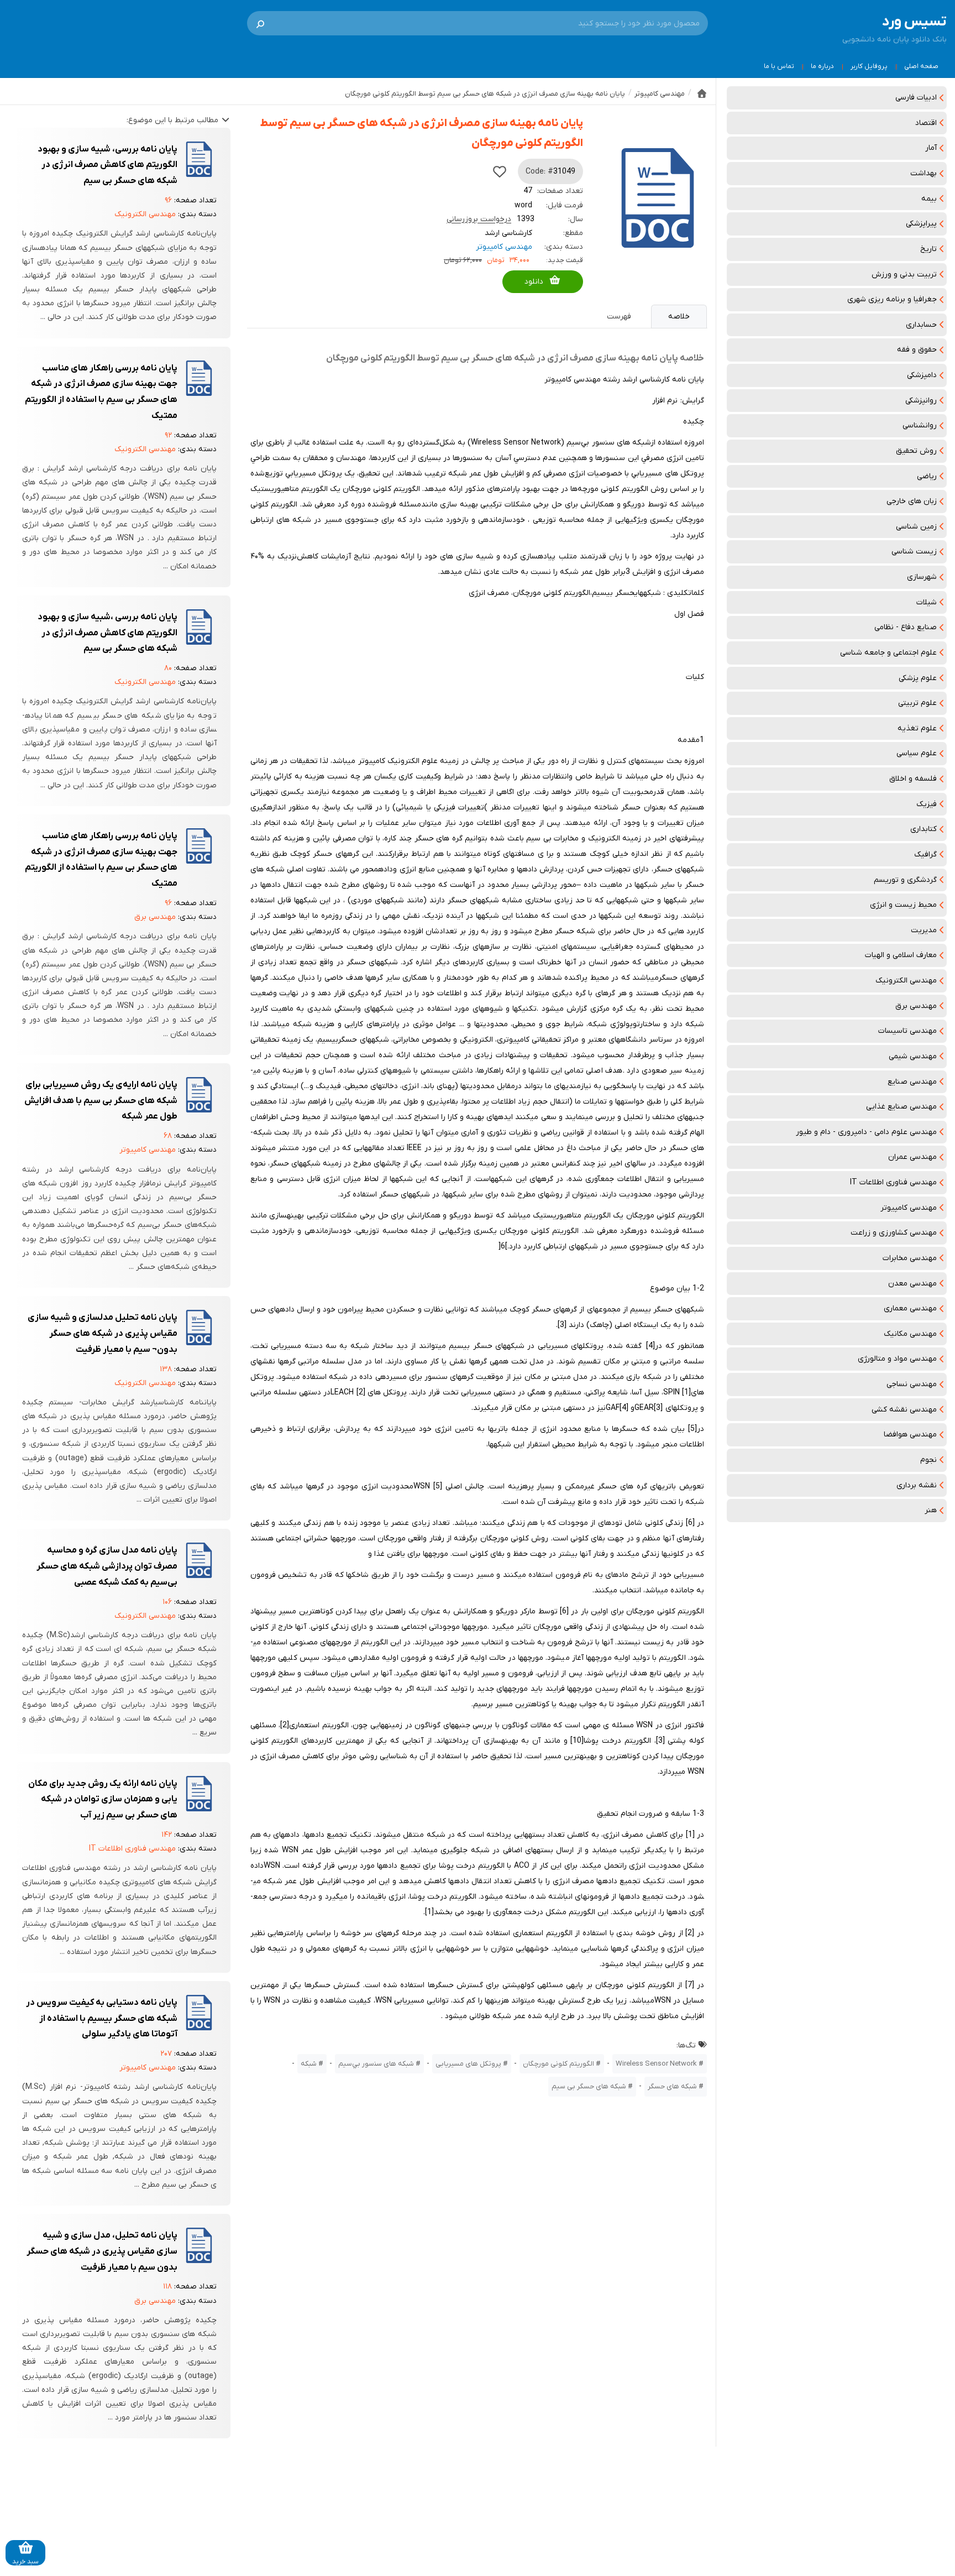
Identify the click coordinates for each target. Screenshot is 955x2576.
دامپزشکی (922, 375)
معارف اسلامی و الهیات (901, 955)
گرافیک (925, 855)
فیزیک (927, 804)
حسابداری (921, 325)
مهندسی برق (916, 1006)
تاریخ (928, 249)
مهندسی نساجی (912, 1384)
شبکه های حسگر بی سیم (589, 2086)
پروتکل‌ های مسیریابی (468, 2064)
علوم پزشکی (918, 678)
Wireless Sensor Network (656, 2064)
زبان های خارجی (912, 501)
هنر (931, 1510)
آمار (931, 148)
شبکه (309, 2064)
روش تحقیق (916, 451)
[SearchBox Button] (260, 23)
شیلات (927, 602)
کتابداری (923, 829)
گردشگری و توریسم (905, 880)
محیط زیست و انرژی (903, 905)
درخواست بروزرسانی (479, 219)
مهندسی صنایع (912, 1082)
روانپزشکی (921, 401)
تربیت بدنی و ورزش (904, 275)
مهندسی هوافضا (910, 1435)
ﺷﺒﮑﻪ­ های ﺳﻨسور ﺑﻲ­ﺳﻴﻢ (376, 2064)
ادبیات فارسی (916, 98)
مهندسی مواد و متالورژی (897, 1359)
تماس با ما (779, 66)
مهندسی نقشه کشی (904, 1410)
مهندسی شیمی (913, 1056)
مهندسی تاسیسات (907, 1031)
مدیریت (924, 930)
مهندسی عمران (912, 1157)
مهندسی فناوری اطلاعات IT (893, 1182)
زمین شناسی (916, 527)
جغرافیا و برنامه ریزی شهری (892, 299)
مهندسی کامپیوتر (909, 1208)
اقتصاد (926, 123)
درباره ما (822, 66)
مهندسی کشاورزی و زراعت (894, 1233)
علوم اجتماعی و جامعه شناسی (888, 653)
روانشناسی (920, 425)
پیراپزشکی (921, 224)
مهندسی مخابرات (910, 1258)
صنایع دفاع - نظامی (906, 627)
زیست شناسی (914, 552)
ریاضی (927, 476)
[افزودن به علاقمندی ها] (500, 171)
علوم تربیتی (917, 703)
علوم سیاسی (917, 753)
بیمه (929, 199)
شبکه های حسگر (672, 2086)
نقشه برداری (917, 1485)
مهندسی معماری (910, 1308)
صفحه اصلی (921, 66)
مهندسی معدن (912, 1284)
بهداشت (923, 173)
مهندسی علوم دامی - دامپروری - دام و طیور (866, 1132)
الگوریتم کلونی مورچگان (558, 2064)
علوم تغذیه (917, 728)
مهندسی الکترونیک (906, 981)
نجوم (928, 1460)
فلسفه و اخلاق (913, 779)
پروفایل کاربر (869, 66)
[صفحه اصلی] (702, 93)
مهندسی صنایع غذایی (901, 1107)
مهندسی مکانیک (910, 1334)
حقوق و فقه (917, 350)
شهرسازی (922, 577)
